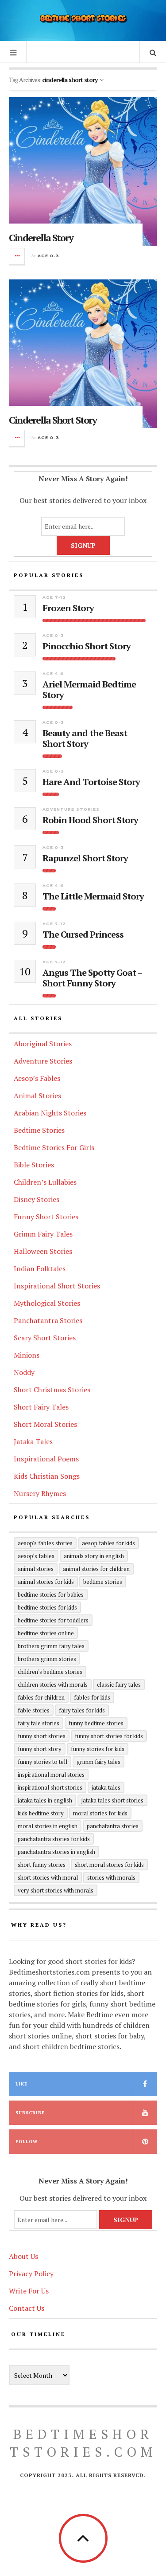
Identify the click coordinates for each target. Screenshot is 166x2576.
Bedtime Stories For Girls (54, 1147)
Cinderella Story (41, 238)
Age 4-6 (53, 673)
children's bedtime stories (50, 1672)
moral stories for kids (100, 1813)
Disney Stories (37, 1199)
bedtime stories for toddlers (53, 1620)
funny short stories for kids (109, 1736)
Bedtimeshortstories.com (83, 2443)
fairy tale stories (39, 1723)
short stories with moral (48, 1877)
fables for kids (92, 1697)
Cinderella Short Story (53, 420)
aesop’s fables (36, 1556)
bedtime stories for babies (51, 1594)
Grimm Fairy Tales (43, 1234)
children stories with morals (53, 1685)
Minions (27, 1355)
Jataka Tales (33, 1441)
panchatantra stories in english (56, 1852)
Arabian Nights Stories (50, 1113)
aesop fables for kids (108, 1543)
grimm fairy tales (98, 1762)
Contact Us (27, 2308)
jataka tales (106, 1787)
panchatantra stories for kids (54, 1839)
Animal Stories (37, 1096)
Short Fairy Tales (41, 1407)
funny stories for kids (98, 1749)
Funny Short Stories (46, 1217)
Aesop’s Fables (37, 1078)
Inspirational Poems (46, 1459)
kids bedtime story (41, 1813)
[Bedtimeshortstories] (83, 19)
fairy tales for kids (82, 1710)
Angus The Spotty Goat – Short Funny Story (92, 978)
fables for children (41, 1697)
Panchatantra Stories (48, 1320)
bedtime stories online (46, 1633)
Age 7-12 (54, 597)
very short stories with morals (56, 1890)
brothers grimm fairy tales (51, 1646)
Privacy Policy (31, 2274)
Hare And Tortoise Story (91, 782)
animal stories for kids (46, 1582)
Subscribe (30, 2113)
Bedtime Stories (39, 1130)
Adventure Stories (71, 809)
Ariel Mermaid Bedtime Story (89, 690)
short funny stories (42, 1865)
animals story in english (94, 1556)
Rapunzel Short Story (85, 858)
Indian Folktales (40, 1268)
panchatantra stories (113, 1826)
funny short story (40, 1749)
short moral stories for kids (109, 1865)
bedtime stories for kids (47, 1607)
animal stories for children (96, 1569)
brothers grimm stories (47, 1659)
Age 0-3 (48, 256)
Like (21, 2084)
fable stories (34, 1710)
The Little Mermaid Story (93, 896)
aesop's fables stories (45, 1543)
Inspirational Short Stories (57, 1286)
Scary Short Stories (45, 1338)
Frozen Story (68, 608)
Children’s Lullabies (45, 1182)
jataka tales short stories (112, 1800)
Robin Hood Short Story (90, 820)
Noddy (24, 1372)
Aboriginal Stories (43, 1044)
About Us (23, 2256)
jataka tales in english (45, 1800)
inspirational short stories (50, 1787)
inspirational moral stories (51, 1775)
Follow (27, 2142)
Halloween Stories (43, 1251)
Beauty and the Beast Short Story (85, 738)
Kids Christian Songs (47, 1476)
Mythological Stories (47, 1303)
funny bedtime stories (96, 1723)
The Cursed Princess (83, 935)
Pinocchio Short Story (87, 646)
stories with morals (111, 1877)
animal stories (36, 1569)
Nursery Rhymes (40, 1493)
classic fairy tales (119, 1685)
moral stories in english (48, 1826)
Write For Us (29, 2291)
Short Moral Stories (45, 1424)
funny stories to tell (42, 1762)
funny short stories (42, 1736)
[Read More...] (17, 256)
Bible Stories (34, 1165)
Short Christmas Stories (52, 1390)
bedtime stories (103, 1582)
